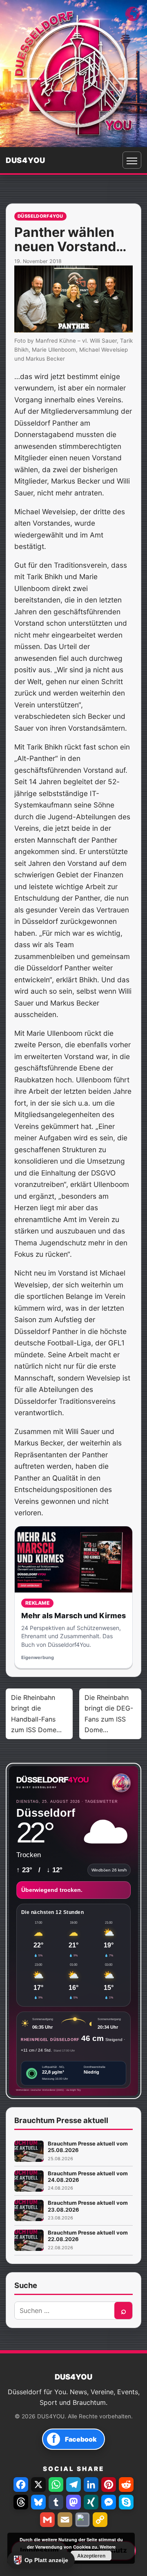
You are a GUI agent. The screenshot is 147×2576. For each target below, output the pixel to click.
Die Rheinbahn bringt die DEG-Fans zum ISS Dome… (109, 1714)
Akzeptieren (91, 2556)
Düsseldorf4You (40, 216)
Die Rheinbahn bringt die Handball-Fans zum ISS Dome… (36, 1714)
